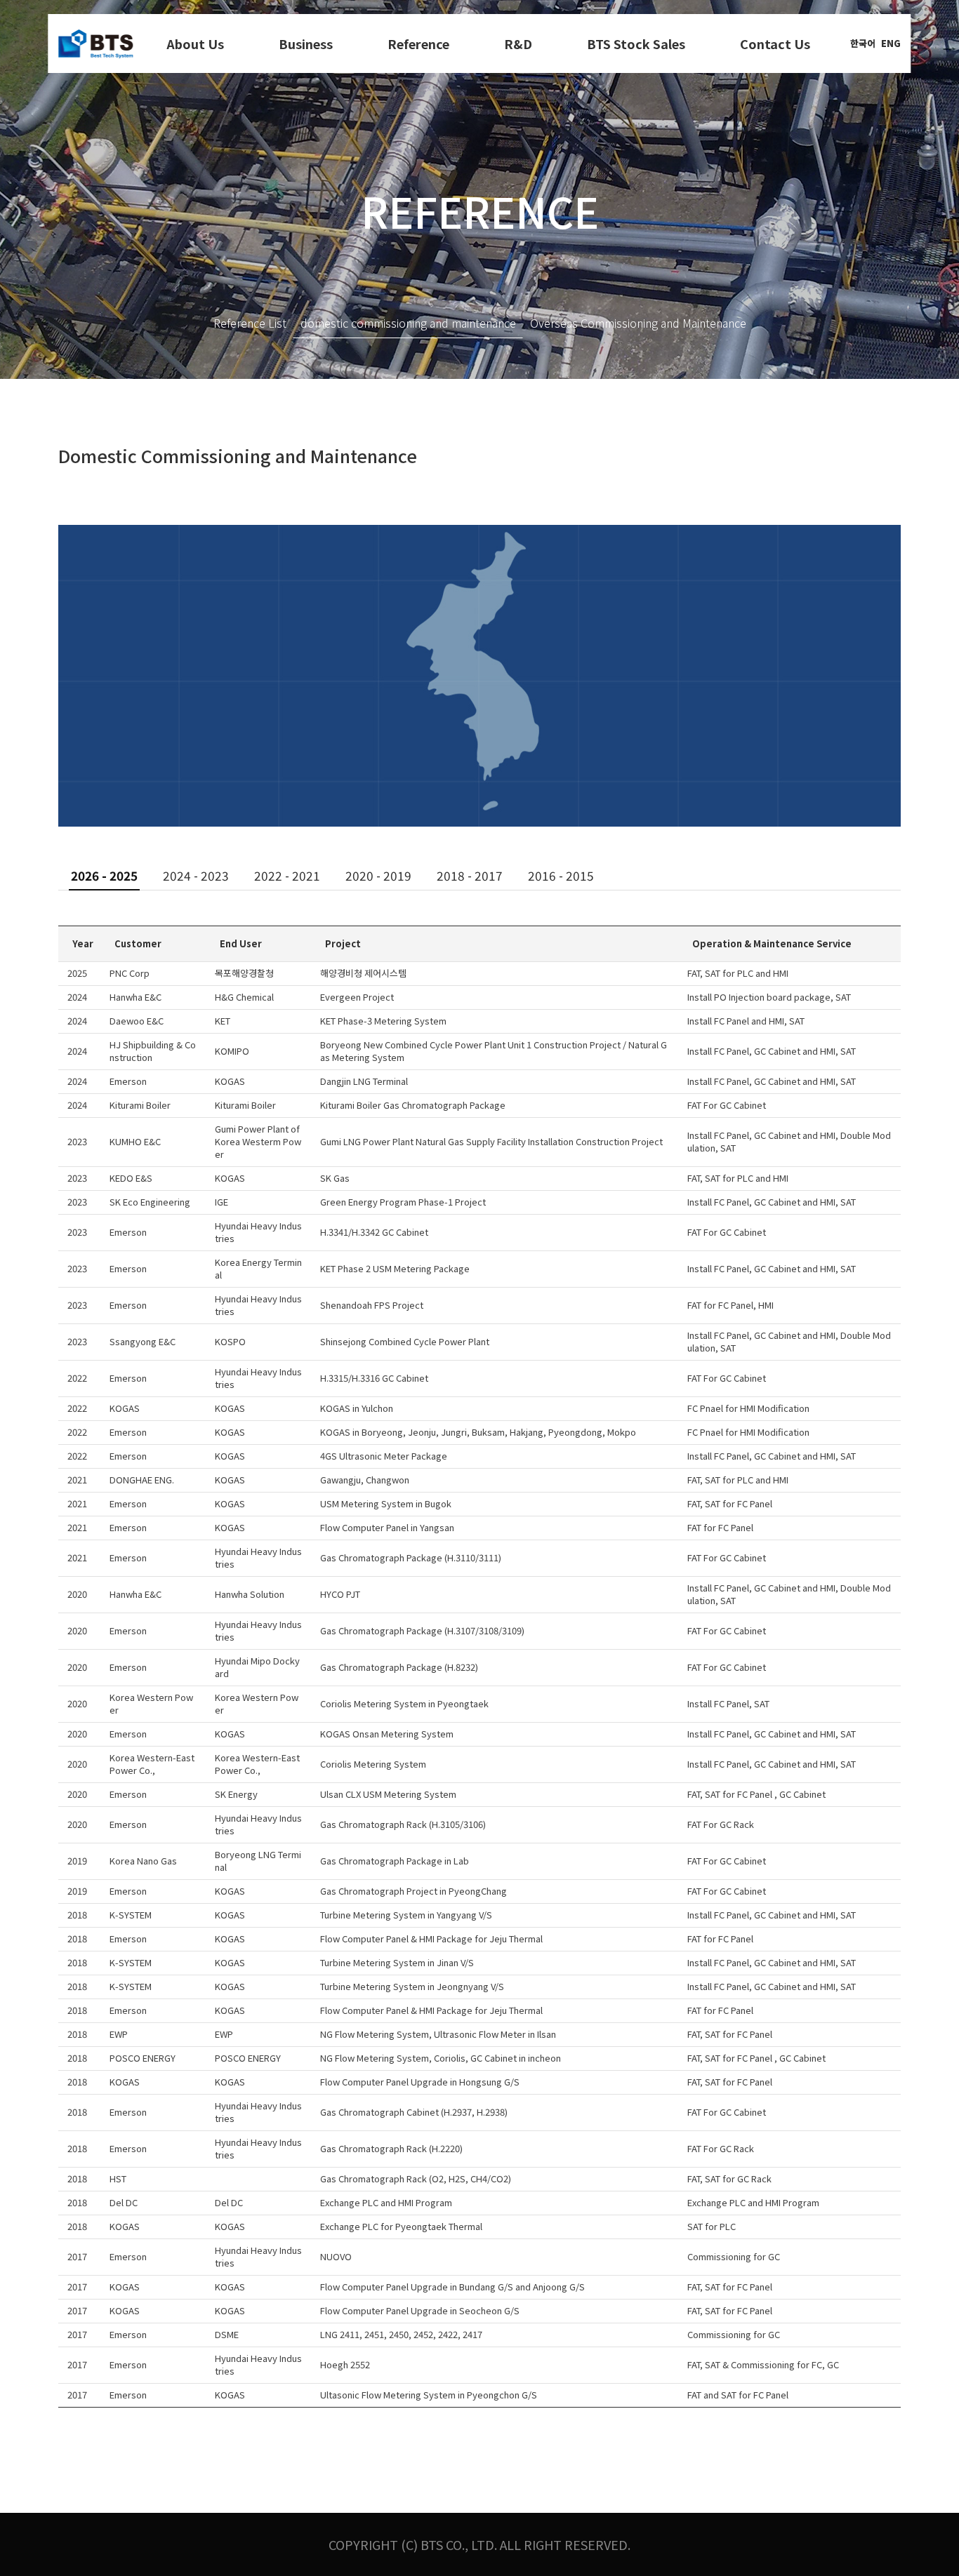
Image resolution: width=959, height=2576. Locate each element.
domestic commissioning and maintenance (408, 323)
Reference (418, 44)
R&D (518, 44)
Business (306, 44)
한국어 (863, 43)
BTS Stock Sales (636, 44)
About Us (195, 44)
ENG (891, 43)
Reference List (250, 323)
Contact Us (775, 44)
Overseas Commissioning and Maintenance (638, 323)
